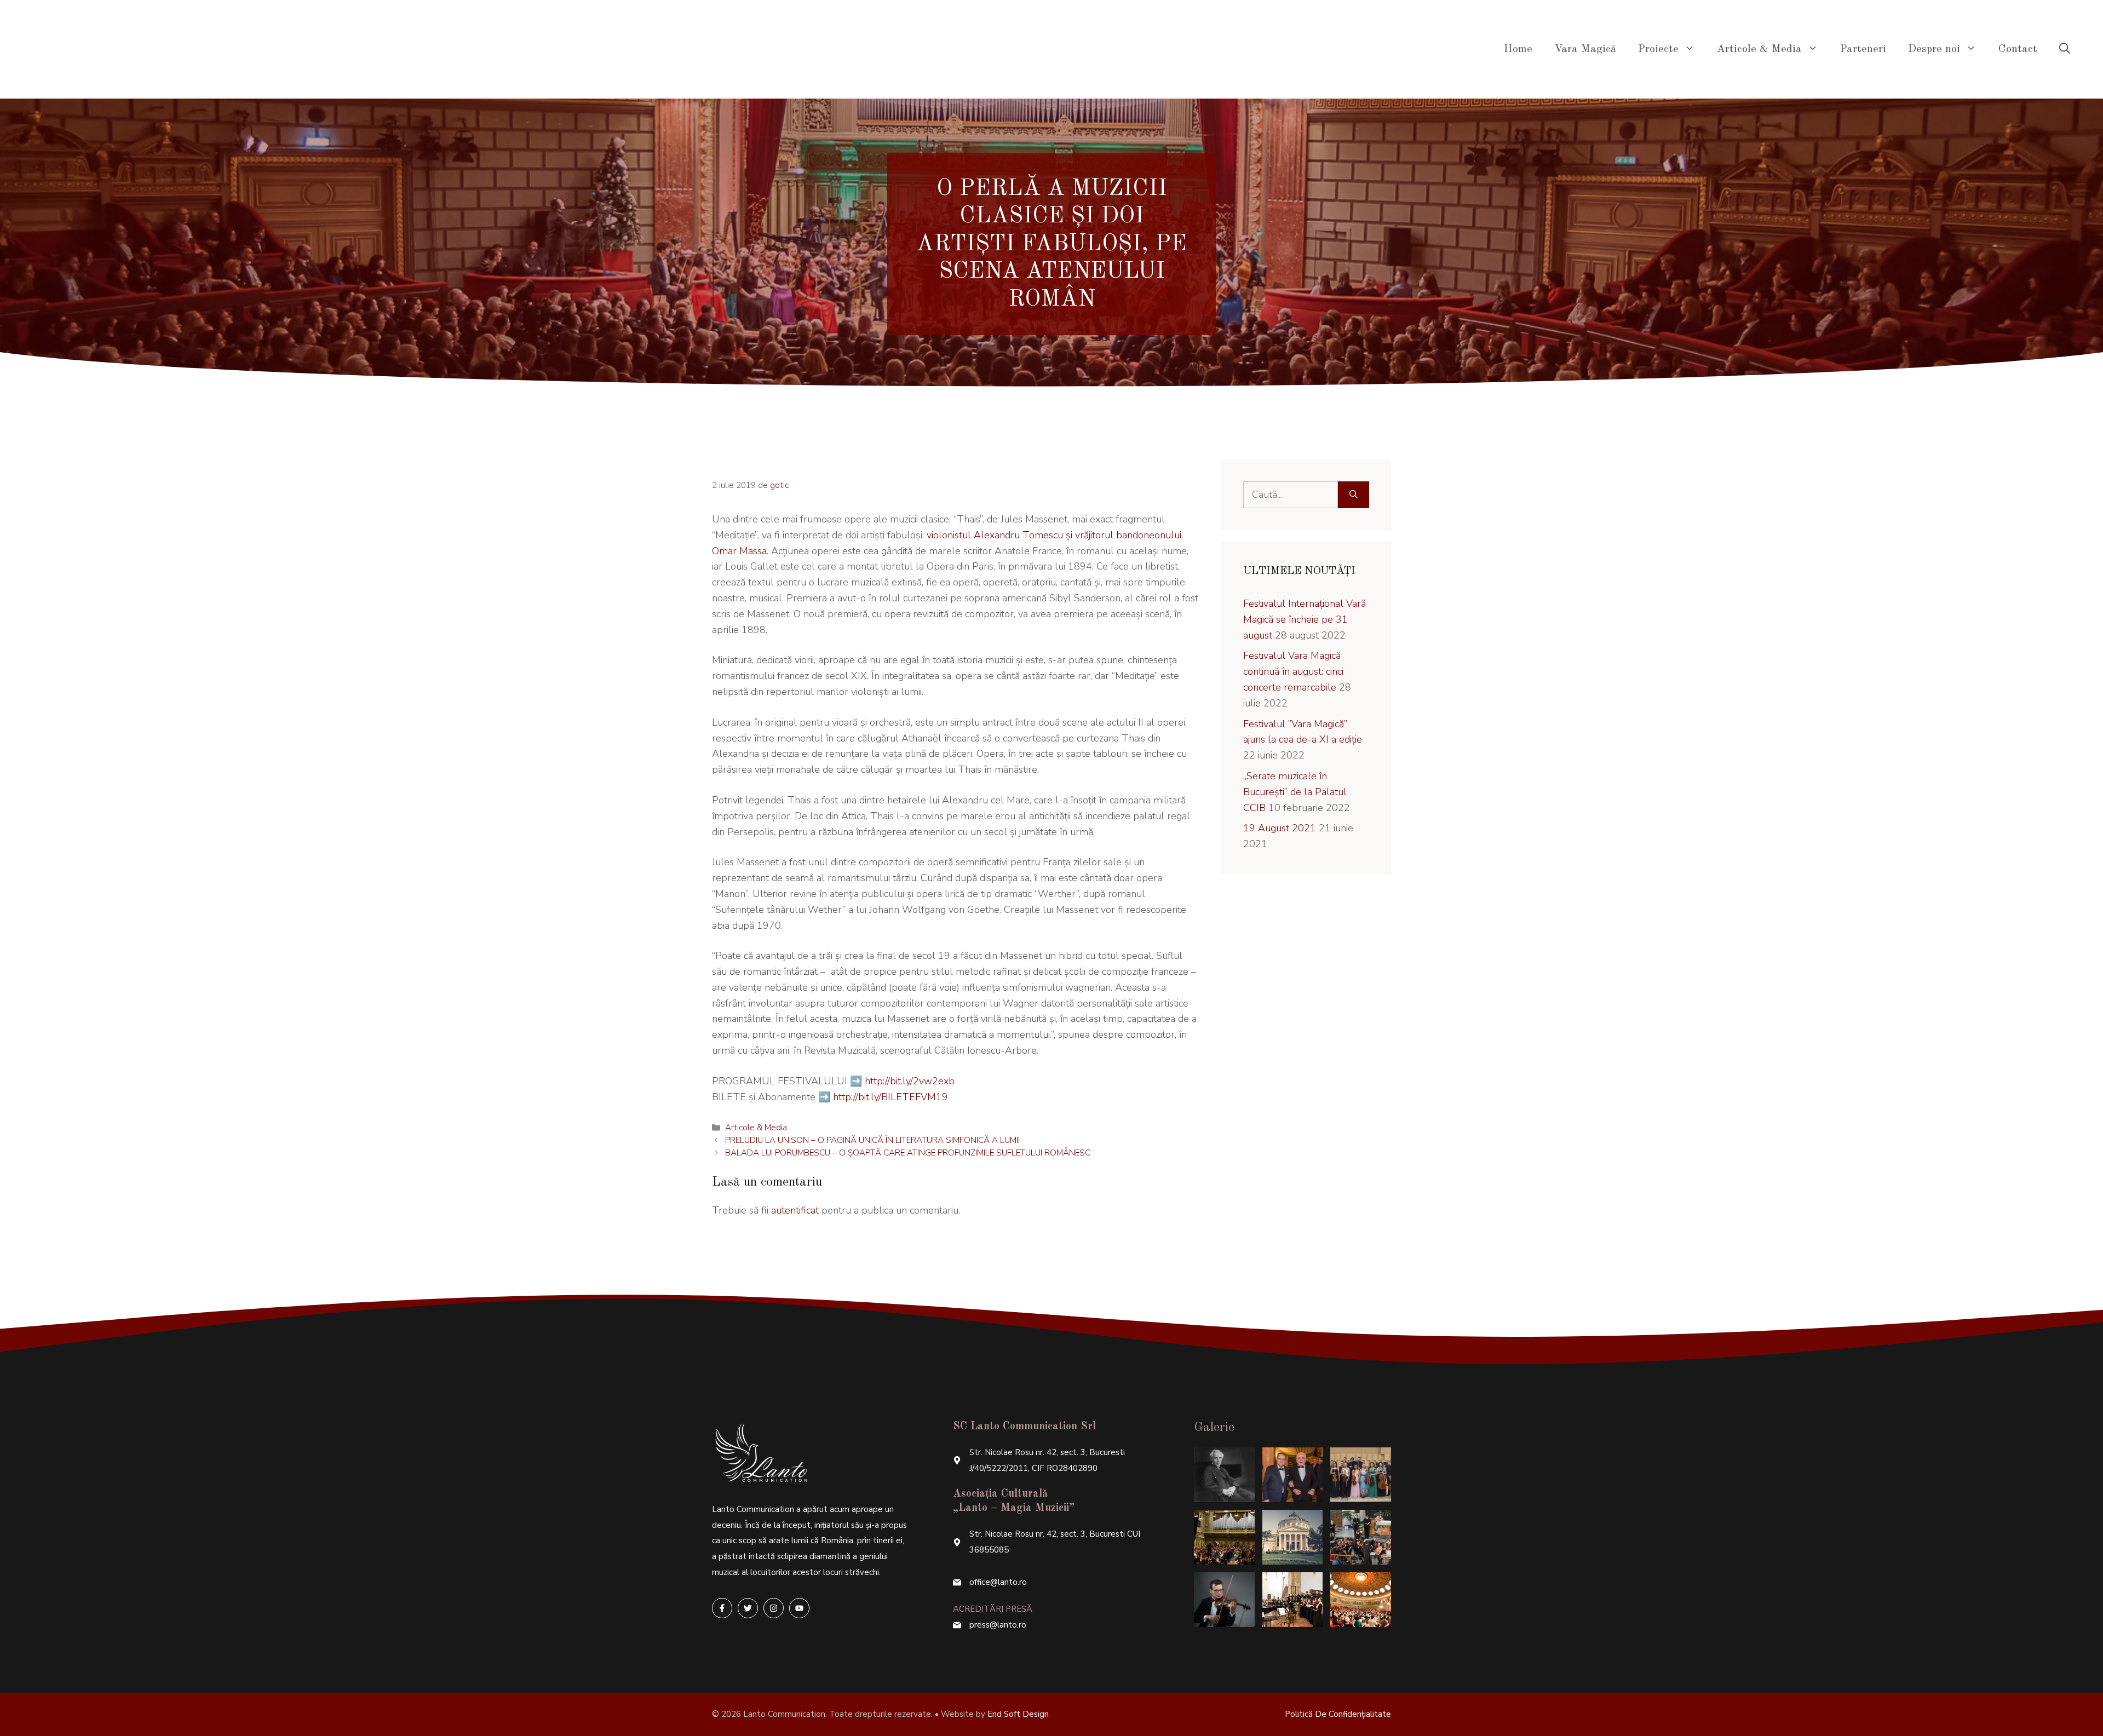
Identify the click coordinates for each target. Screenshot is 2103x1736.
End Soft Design (1018, 1714)
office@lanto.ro (998, 1582)
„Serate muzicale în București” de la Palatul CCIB (1295, 792)
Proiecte (1658, 49)
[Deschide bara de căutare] (2065, 49)
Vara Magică (1585, 49)
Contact (2018, 49)
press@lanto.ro (998, 1625)
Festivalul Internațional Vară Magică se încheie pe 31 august (1305, 619)
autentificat (795, 1210)
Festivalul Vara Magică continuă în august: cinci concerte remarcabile (1293, 671)
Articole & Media (1759, 49)
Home (1518, 49)
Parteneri (1863, 49)
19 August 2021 (1280, 828)
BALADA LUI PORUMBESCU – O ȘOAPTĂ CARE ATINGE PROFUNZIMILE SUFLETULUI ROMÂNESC (908, 1153)
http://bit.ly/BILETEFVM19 (890, 1097)
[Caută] (1354, 495)
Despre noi (1934, 49)
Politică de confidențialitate (1338, 1714)
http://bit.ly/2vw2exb (910, 1081)
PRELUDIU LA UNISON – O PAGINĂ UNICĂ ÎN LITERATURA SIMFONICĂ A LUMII (872, 1140)
